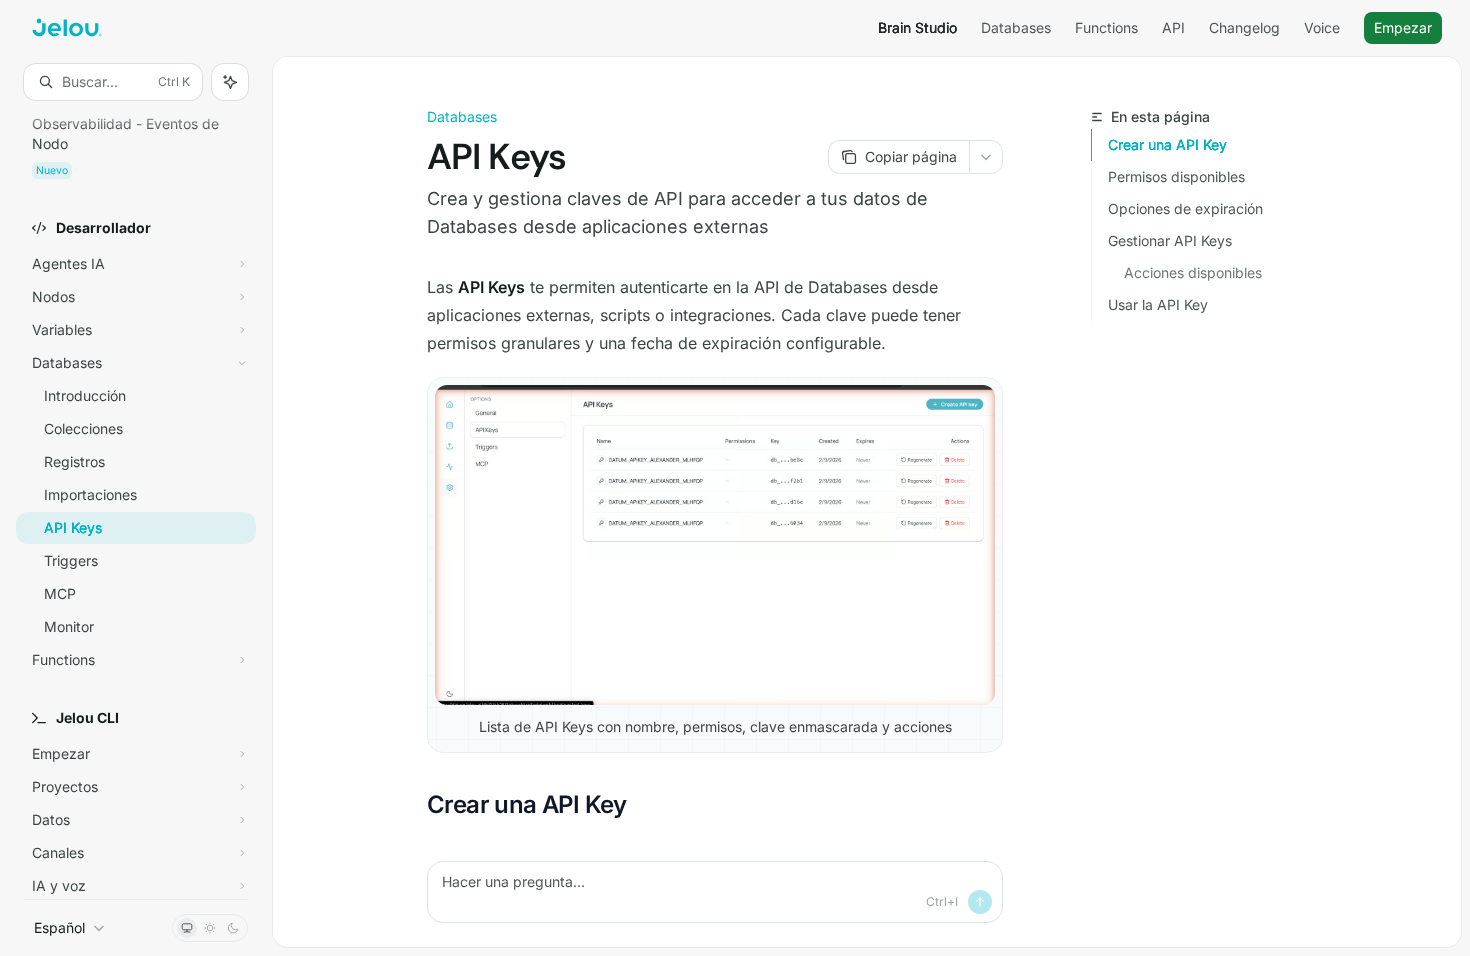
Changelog (1244, 27)
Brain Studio (917, 27)
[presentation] (136, 499)
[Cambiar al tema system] (187, 928)
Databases (1016, 27)
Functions (1106, 27)
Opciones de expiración (1185, 208)
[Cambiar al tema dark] (233, 928)
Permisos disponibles (1176, 176)
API (1173, 27)
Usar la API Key (1158, 304)
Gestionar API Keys (1170, 240)
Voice (1322, 27)
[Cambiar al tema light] (210, 928)
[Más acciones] (986, 157)
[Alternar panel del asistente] (230, 82)
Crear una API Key (1167, 144)
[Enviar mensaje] (980, 902)
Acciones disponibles (1193, 272)
